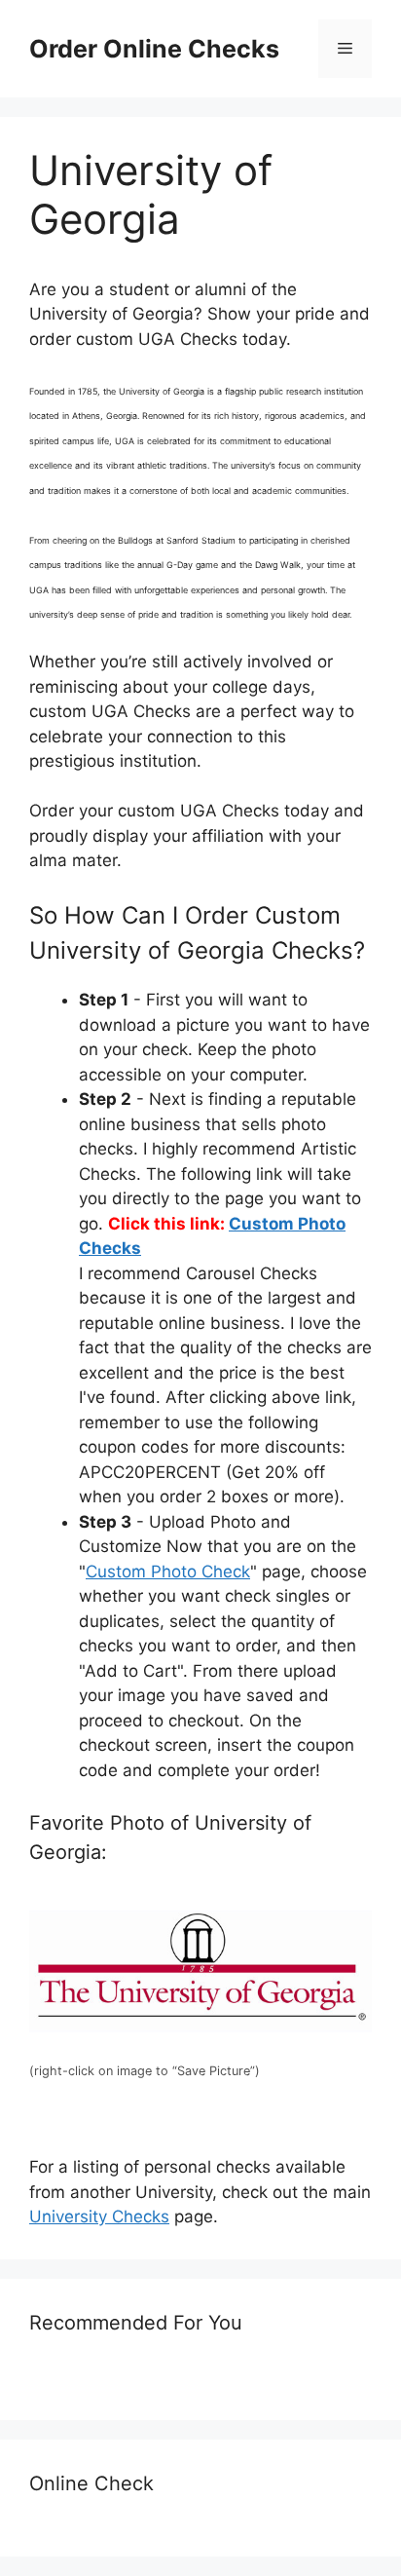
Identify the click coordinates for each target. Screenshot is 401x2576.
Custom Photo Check (168, 1572)
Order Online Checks (154, 49)
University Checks (99, 2216)
